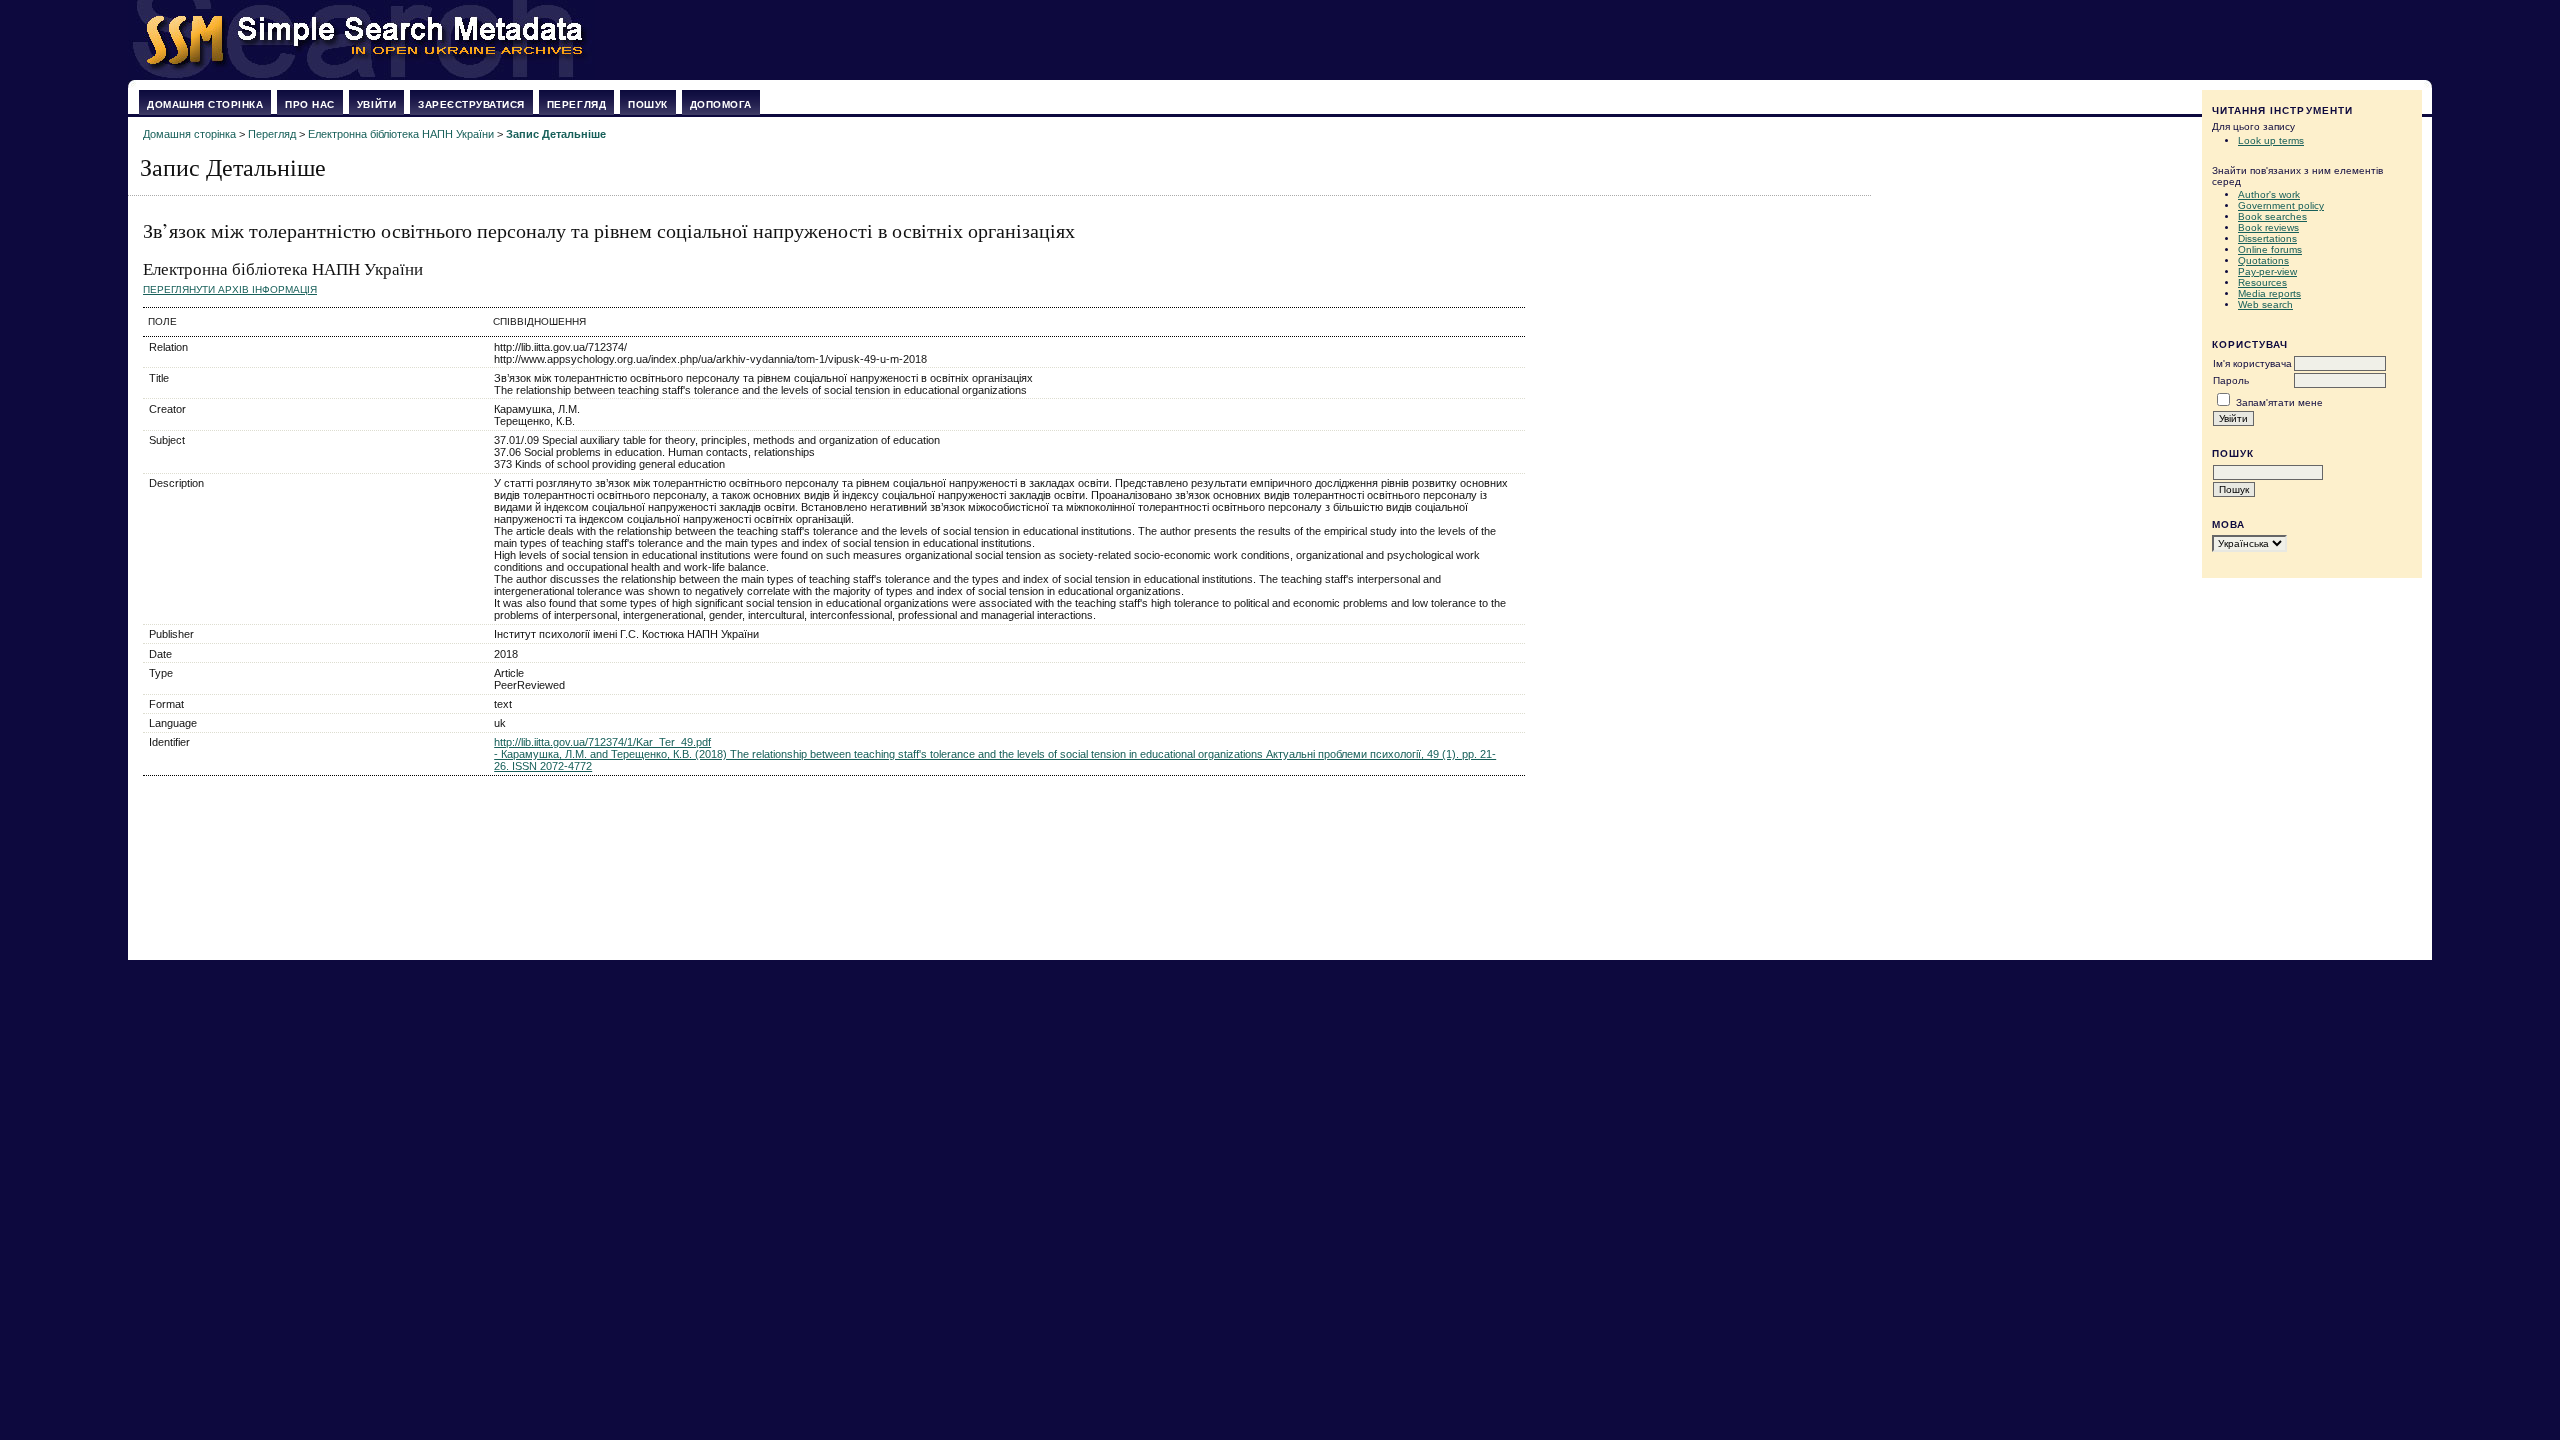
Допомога (721, 104)
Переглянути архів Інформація (230, 289)
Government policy (2281, 205)
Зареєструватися (471, 104)
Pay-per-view (2267, 271)
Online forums (2270, 249)
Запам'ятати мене (2279, 402)
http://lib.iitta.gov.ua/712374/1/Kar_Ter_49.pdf (602, 742)
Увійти (376, 104)
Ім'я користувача (2252, 363)
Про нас (310, 104)
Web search (2265, 304)
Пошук (648, 104)
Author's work (2269, 194)
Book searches (2272, 216)
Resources (2262, 282)
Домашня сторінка (205, 104)
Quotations (2263, 260)
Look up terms (2271, 140)
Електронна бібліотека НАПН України (401, 134)
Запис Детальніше (556, 134)
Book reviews (2268, 227)
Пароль (2231, 380)
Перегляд (576, 104)
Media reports (2269, 293)
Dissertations (2267, 238)
